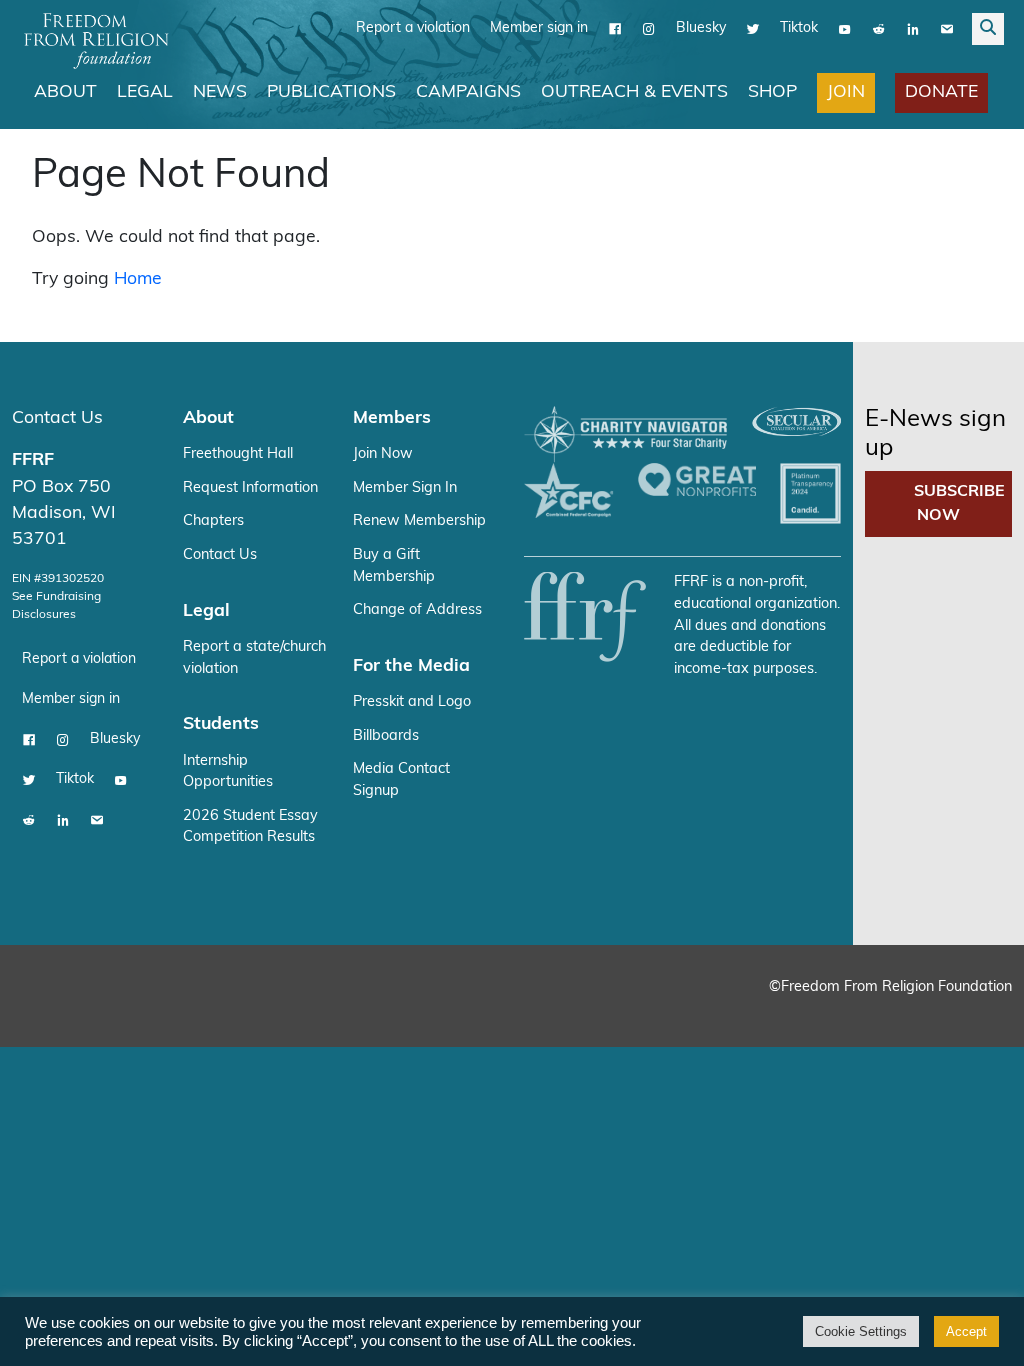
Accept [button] (966, 1331)
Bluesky (701, 28)
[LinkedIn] (913, 29)
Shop (772, 92)
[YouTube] (845, 29)
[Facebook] (615, 29)
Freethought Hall (238, 454)
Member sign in (539, 28)
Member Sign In (405, 488)
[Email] (947, 29)
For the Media (411, 666)
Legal (145, 92)
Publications (331, 92)
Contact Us (57, 418)
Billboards (386, 736)
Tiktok (799, 28)
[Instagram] (649, 29)
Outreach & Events (634, 92)
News (220, 92)
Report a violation (413, 28)
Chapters (213, 521)
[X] (753, 29)
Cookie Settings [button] (861, 1331)
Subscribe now (959, 504)
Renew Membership (419, 521)
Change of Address (417, 610)
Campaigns (468, 92)
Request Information (250, 488)
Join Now (383, 454)
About (65, 92)
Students (221, 724)
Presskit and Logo (412, 702)
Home (138, 279)
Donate (941, 92)
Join (846, 92)
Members (392, 418)
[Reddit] (879, 29)
